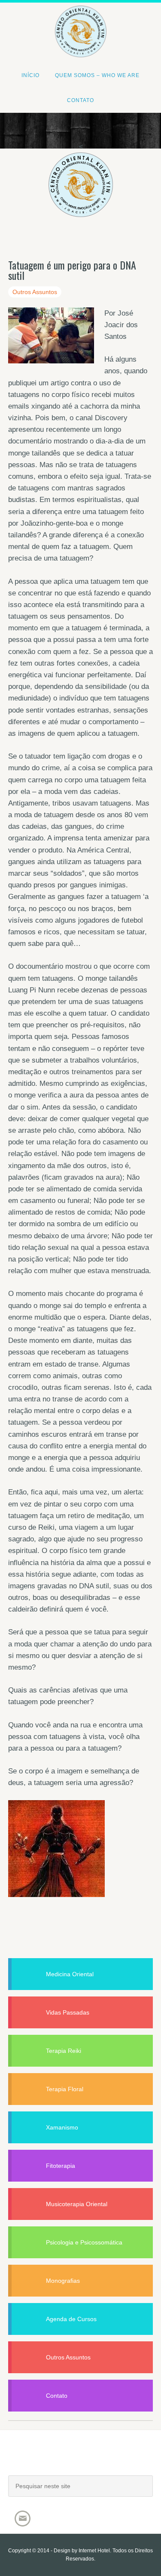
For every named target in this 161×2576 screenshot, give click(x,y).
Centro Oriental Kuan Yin (80, 20)
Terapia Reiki (64, 2051)
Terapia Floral (65, 2089)
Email (23, 2519)
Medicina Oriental (70, 1974)
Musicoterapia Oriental (77, 2204)
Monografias (63, 2281)
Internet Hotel (94, 2551)
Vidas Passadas (68, 2012)
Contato (57, 2396)
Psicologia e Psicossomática (84, 2242)
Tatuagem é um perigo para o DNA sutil (72, 270)
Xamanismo (62, 2127)
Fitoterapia (61, 2166)
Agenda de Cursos (71, 2319)
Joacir (81, 2461)
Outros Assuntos (35, 292)
